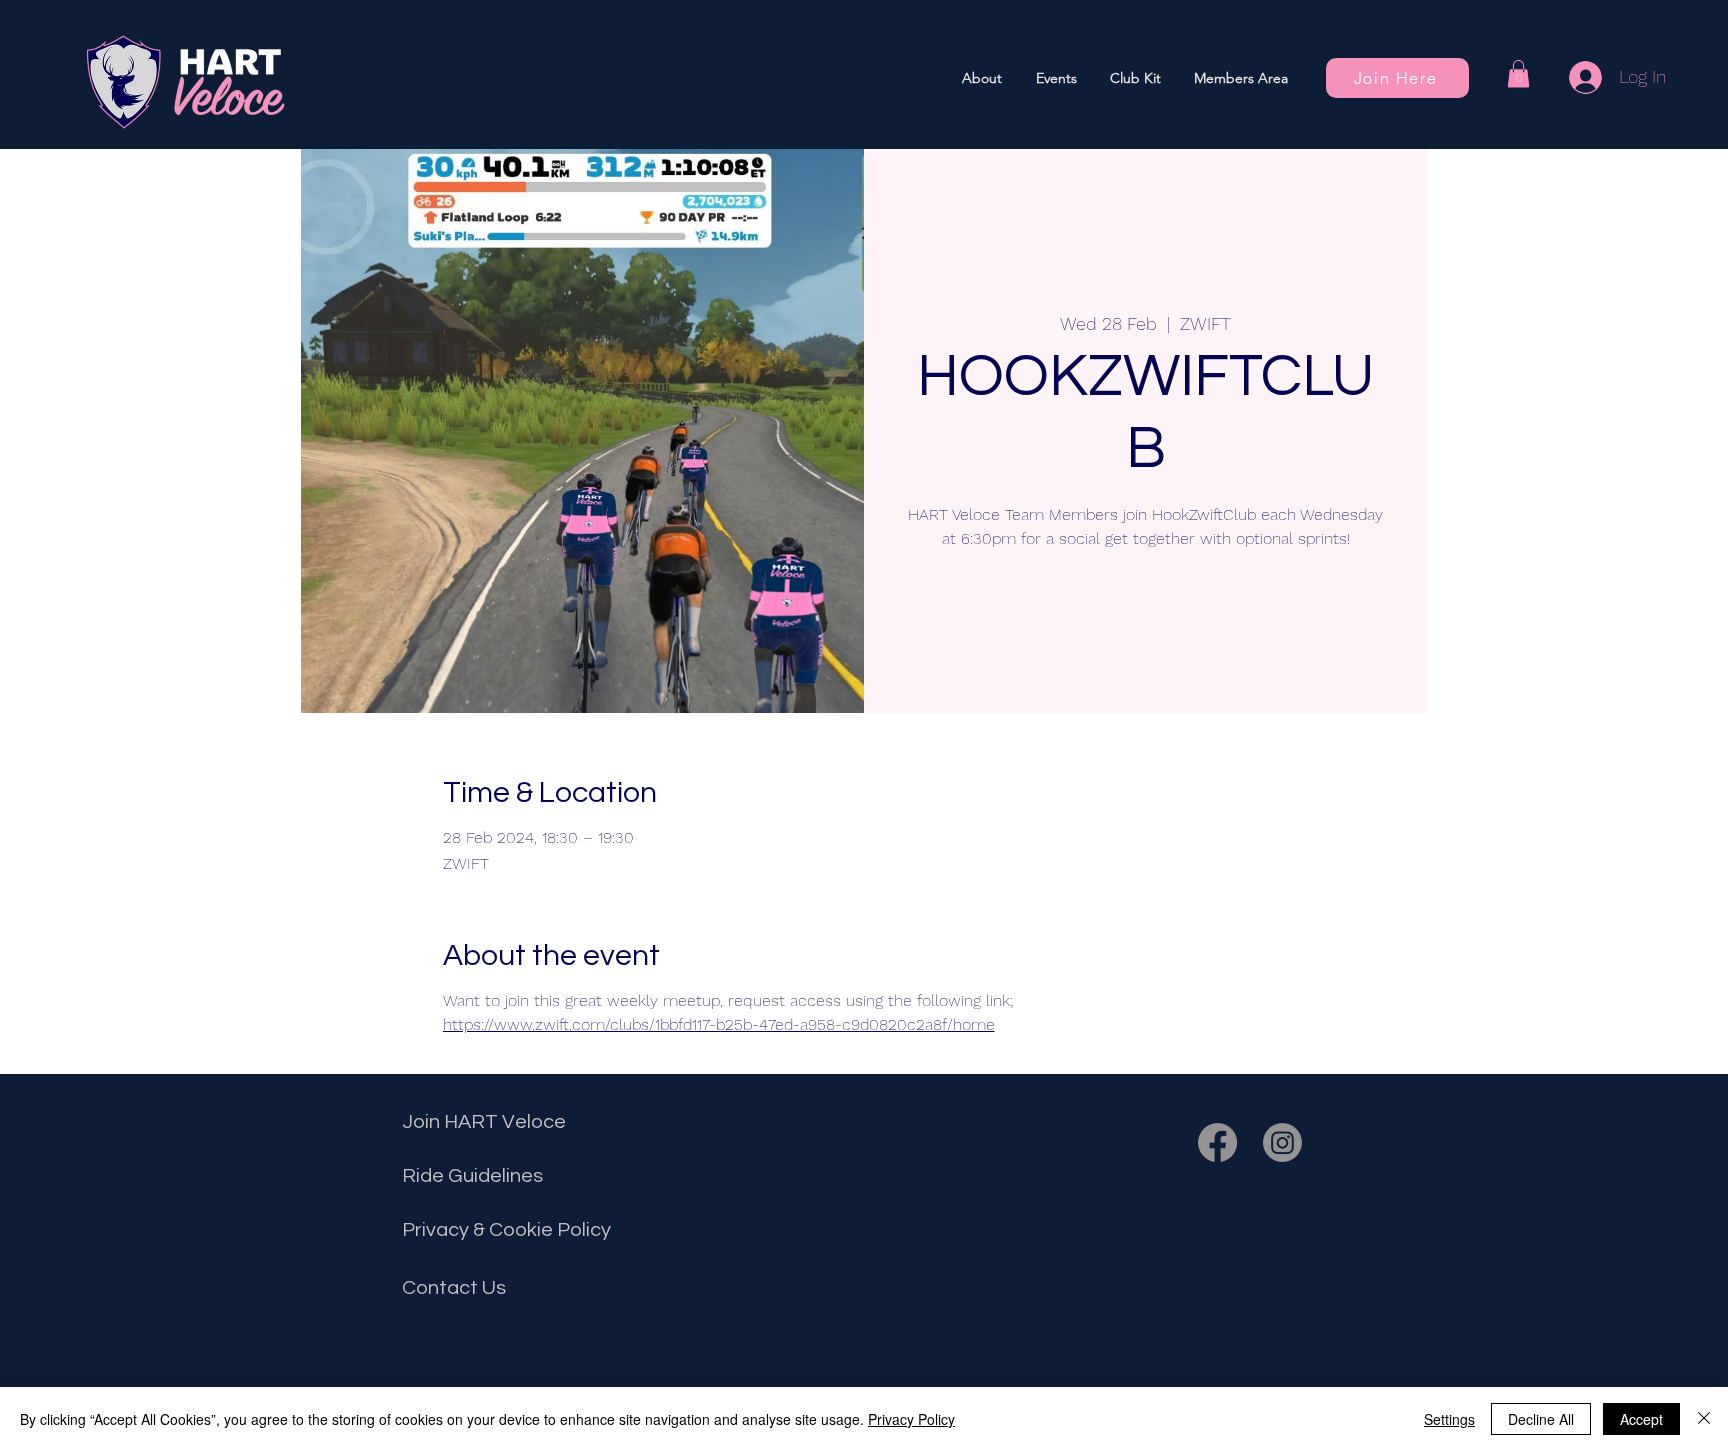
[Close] (1704, 1419)
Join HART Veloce (484, 1122)
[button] (1056, 78)
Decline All (1541, 1419)
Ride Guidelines (472, 1176)
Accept (1641, 1419)
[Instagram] (1282, 1142)
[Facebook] (1217, 1142)
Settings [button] (1449, 1419)
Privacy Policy (911, 1419)
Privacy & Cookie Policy (506, 1230)
